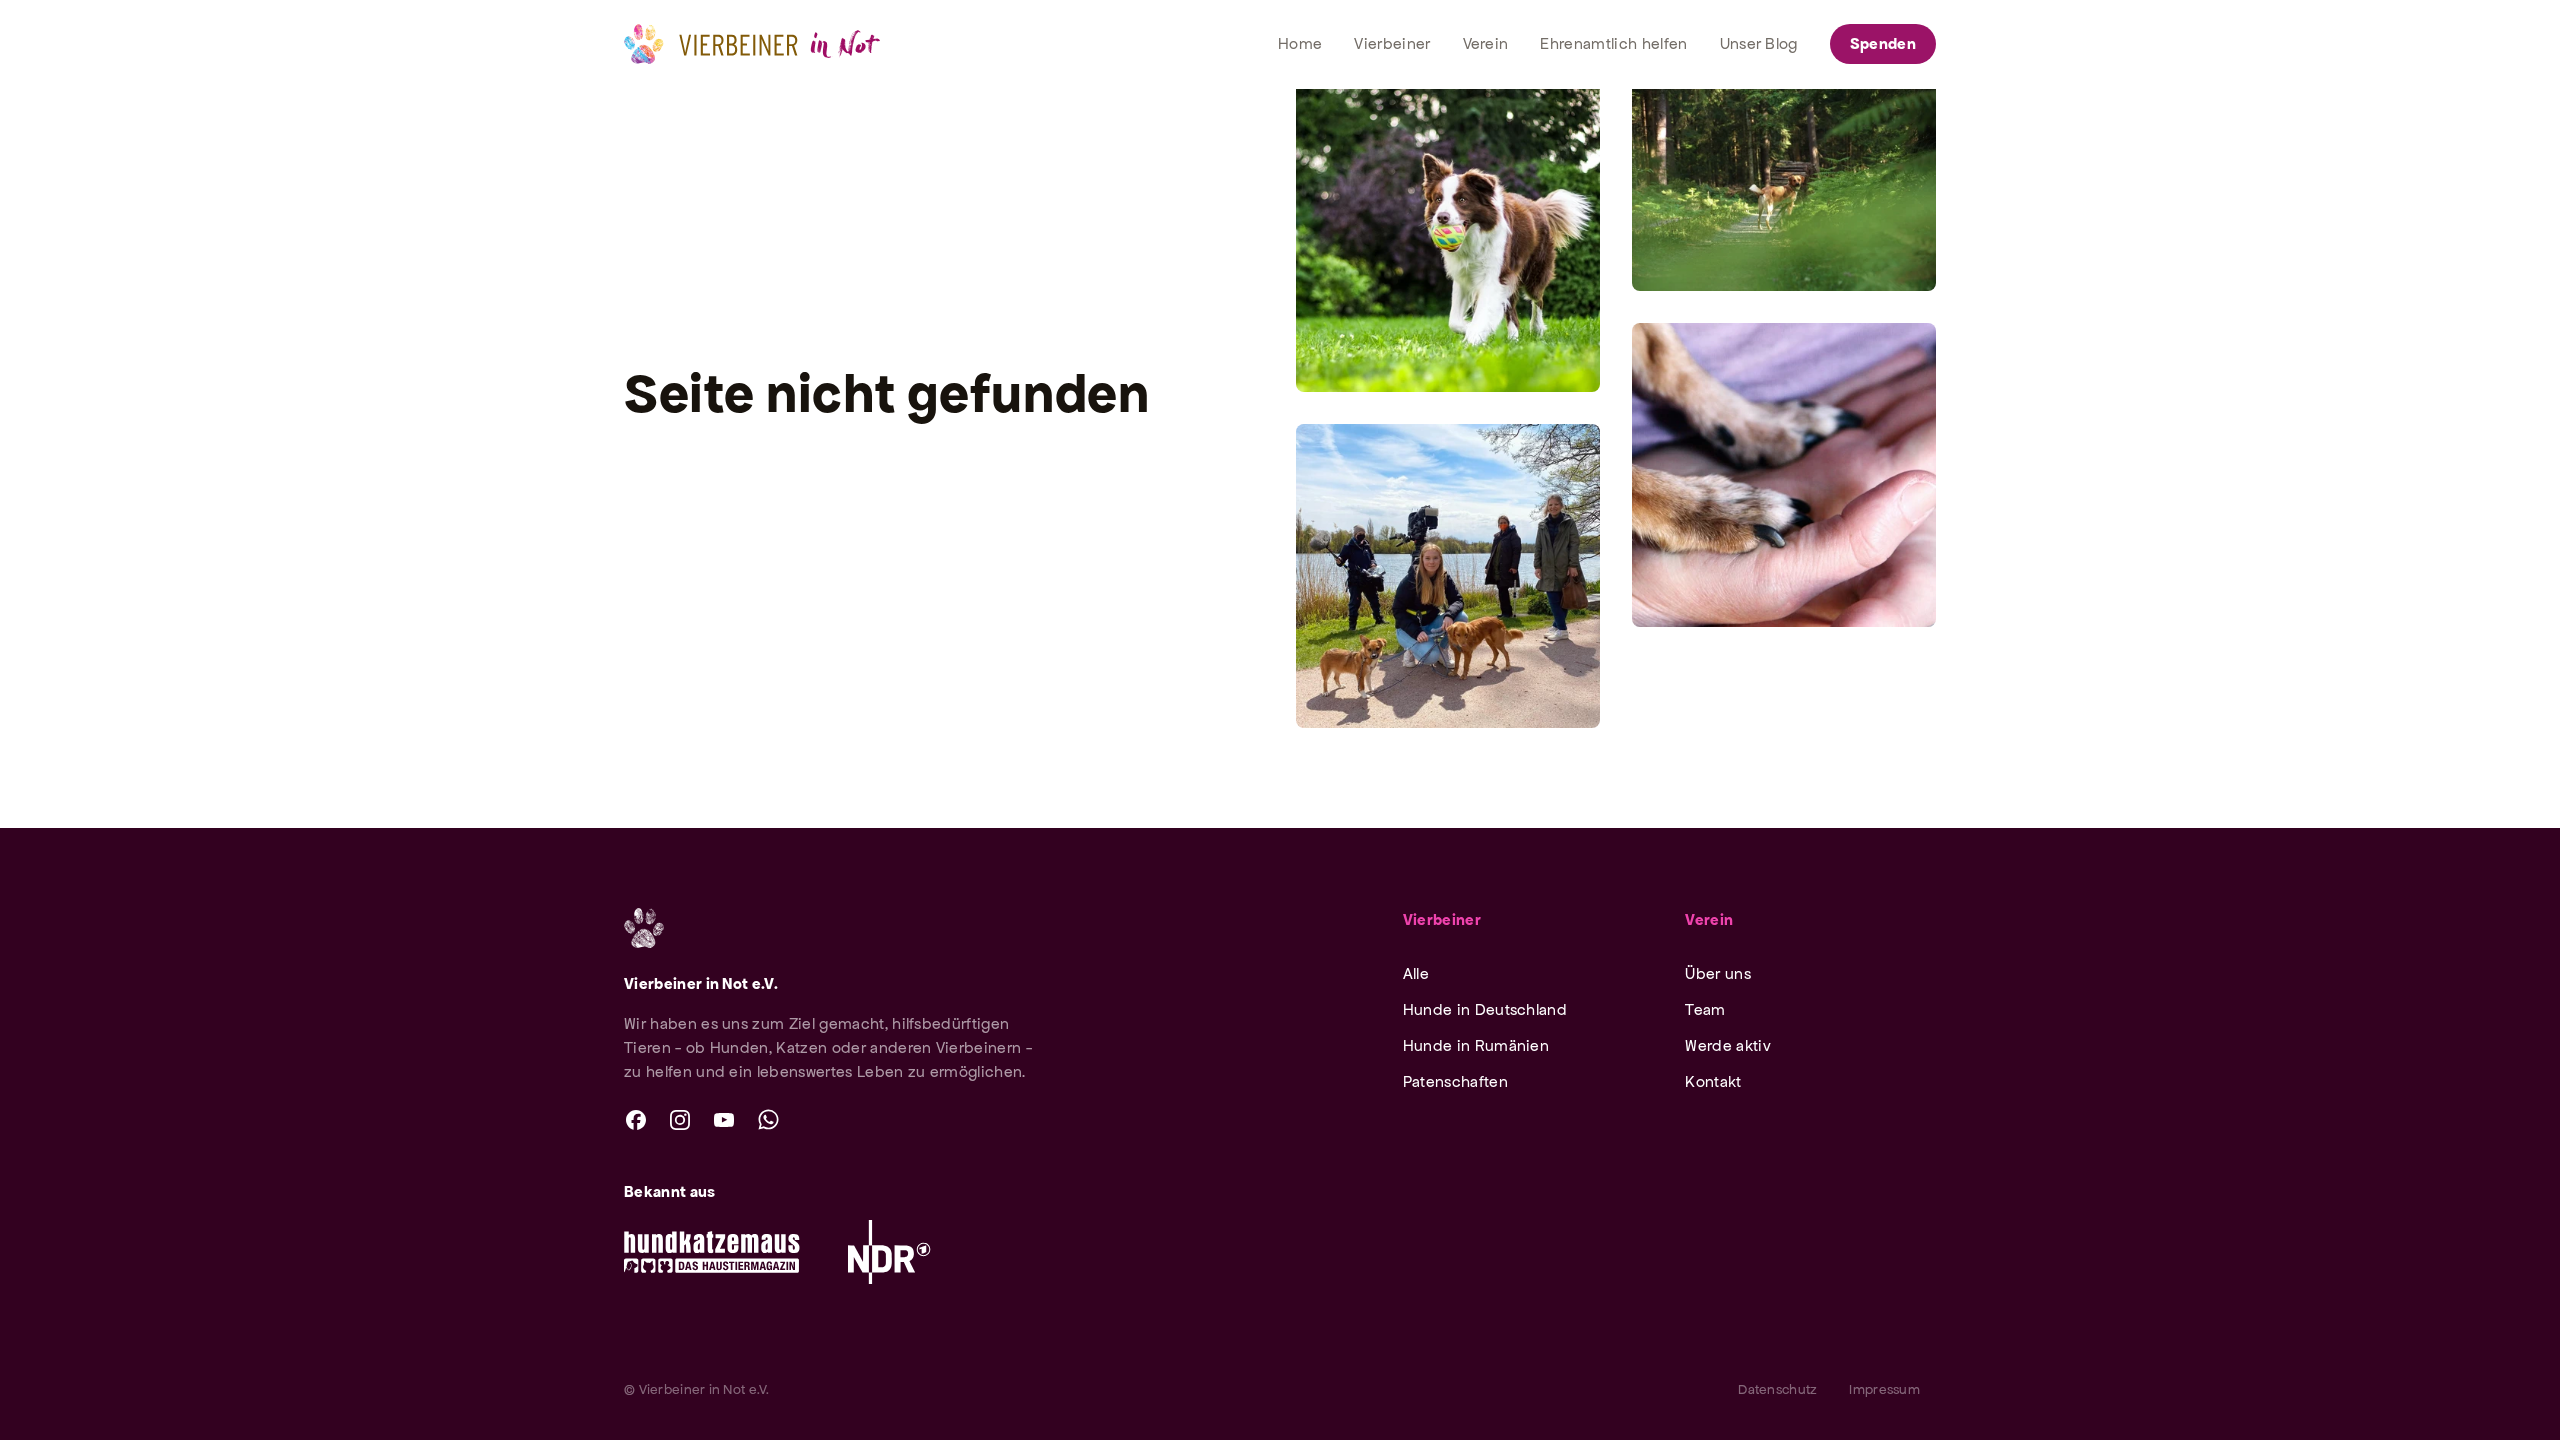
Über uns (1718, 973)
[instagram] (680, 1120)
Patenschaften (1455, 1081)
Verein (1709, 919)
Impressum (1884, 1389)
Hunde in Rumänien (1476, 1045)
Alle (1416, 973)
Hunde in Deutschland (1485, 1009)
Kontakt (1713, 1081)
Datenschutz (1777, 1389)
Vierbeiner (1442, 919)
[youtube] (724, 1120)
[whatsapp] (768, 1120)
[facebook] (636, 1120)
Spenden (1883, 43)
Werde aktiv (1728, 1045)
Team (1705, 1009)
